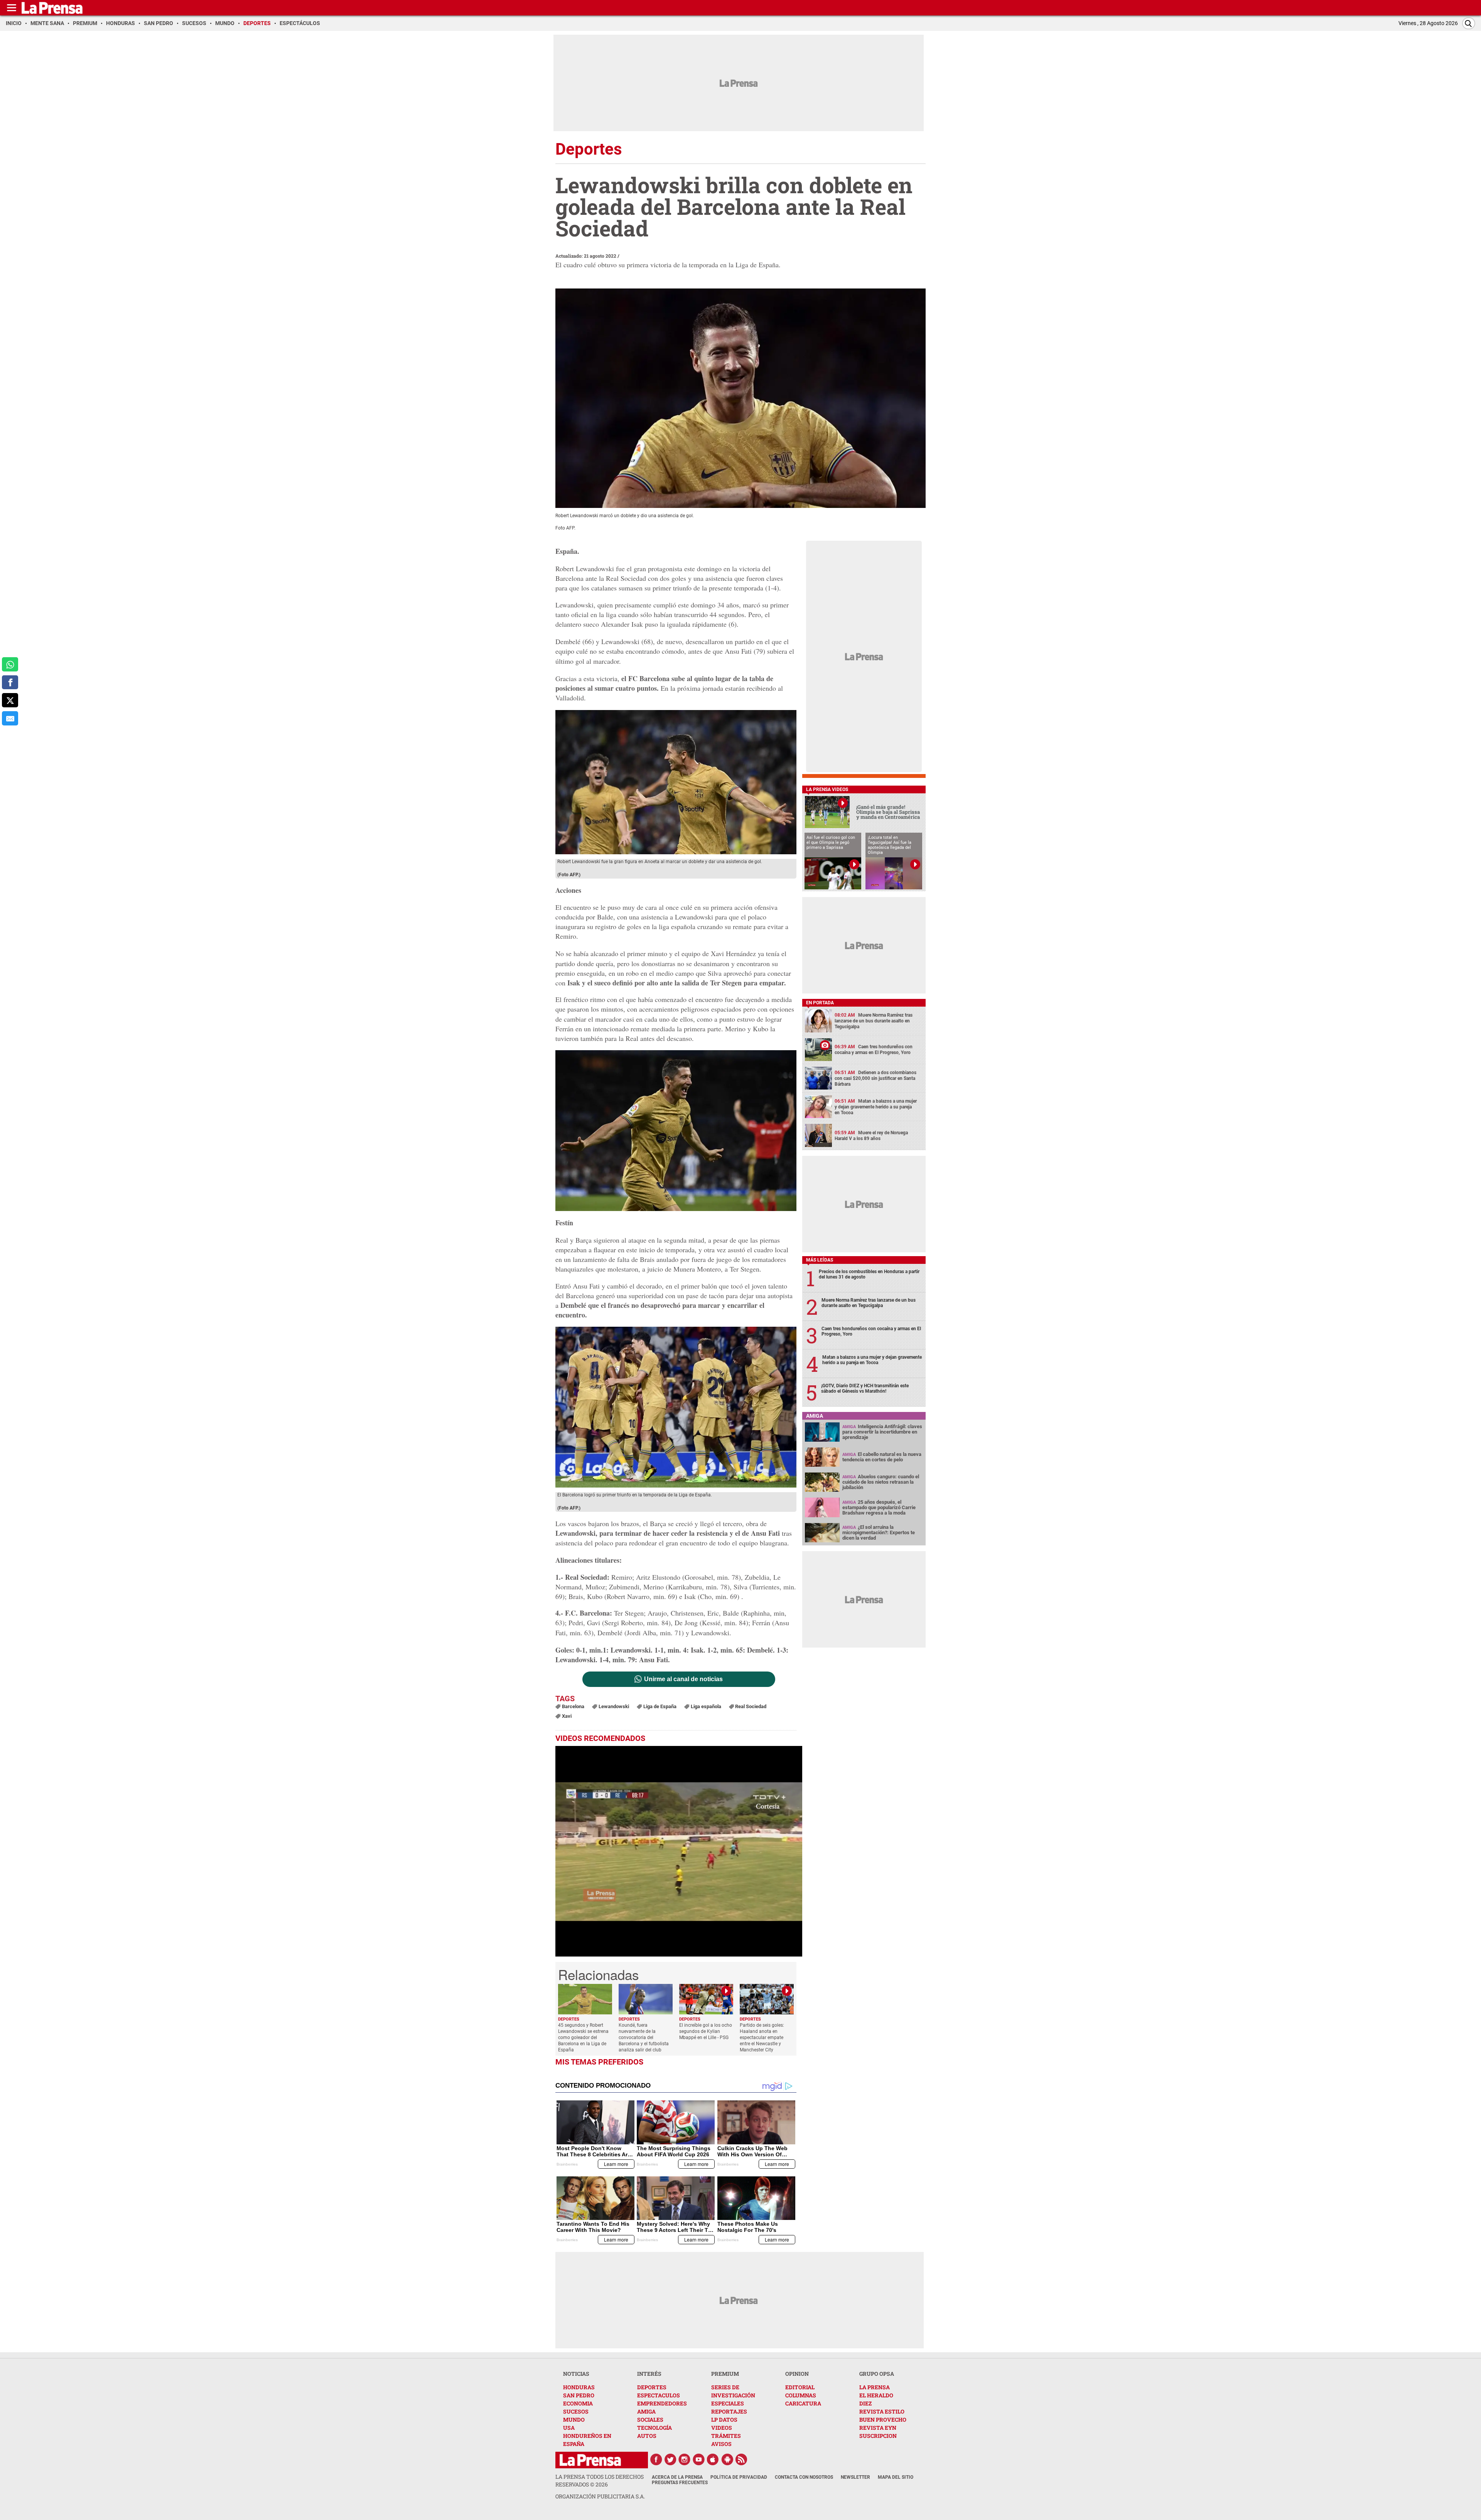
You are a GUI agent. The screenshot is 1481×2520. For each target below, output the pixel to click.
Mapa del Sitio (896, 2477)
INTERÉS (649, 2374)
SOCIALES (650, 2420)
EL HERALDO (876, 2395)
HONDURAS (579, 2387)
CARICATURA (803, 2403)
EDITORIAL (800, 2387)
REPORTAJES (729, 2411)
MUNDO (574, 2420)
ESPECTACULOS (659, 2395)
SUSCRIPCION (878, 2436)
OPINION (797, 2374)
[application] (679, 1851)
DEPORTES (652, 2387)
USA (569, 2428)
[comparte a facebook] (10, 682)
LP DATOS (724, 2420)
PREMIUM (725, 2374)
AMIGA (646, 2411)
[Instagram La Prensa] (685, 2459)
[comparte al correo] (10, 718)
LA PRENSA (875, 2387)
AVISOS (721, 2444)
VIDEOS (722, 2428)
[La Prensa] (590, 2460)
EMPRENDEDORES (662, 2403)
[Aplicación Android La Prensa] (727, 2459)
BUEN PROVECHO (883, 2420)
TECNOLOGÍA (654, 2428)
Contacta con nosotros (804, 2477)
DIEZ (865, 2403)
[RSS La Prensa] (742, 2459)
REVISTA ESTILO (882, 2411)
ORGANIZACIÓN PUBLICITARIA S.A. (600, 2496)
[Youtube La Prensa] (699, 2459)
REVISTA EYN (878, 2428)
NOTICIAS (576, 2374)
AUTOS (647, 2436)
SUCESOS (576, 2411)
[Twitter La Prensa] (670, 2459)
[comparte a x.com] (10, 700)
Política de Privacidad (739, 2477)
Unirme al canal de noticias (683, 1679)
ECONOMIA (578, 2403)
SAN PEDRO (579, 2395)
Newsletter (855, 2477)
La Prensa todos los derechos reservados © (600, 2480)
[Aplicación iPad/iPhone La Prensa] (713, 2459)
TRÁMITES (726, 2436)
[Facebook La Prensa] (656, 2459)
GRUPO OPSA (877, 2374)
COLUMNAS (801, 2395)
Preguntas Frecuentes (680, 2483)
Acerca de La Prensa (677, 2477)
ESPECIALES (728, 2403)
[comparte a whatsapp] (10, 664)
